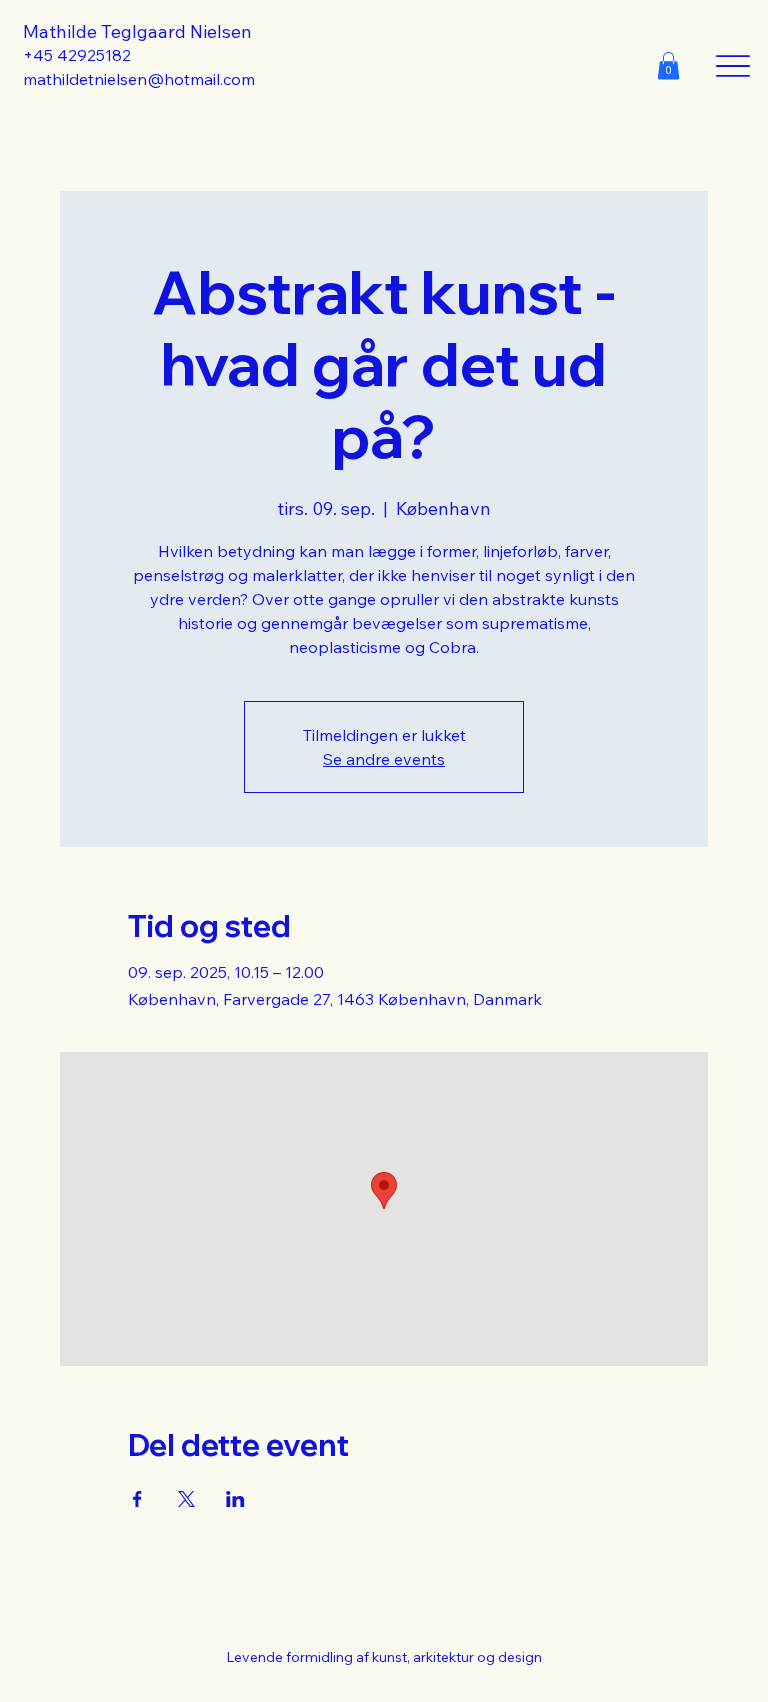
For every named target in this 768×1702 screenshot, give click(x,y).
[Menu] (733, 65)
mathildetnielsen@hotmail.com (139, 79)
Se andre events (384, 759)
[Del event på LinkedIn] (235, 1499)
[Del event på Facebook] (137, 1499)
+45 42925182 (77, 55)
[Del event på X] (186, 1499)
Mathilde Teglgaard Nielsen (137, 31)
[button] (668, 65)
